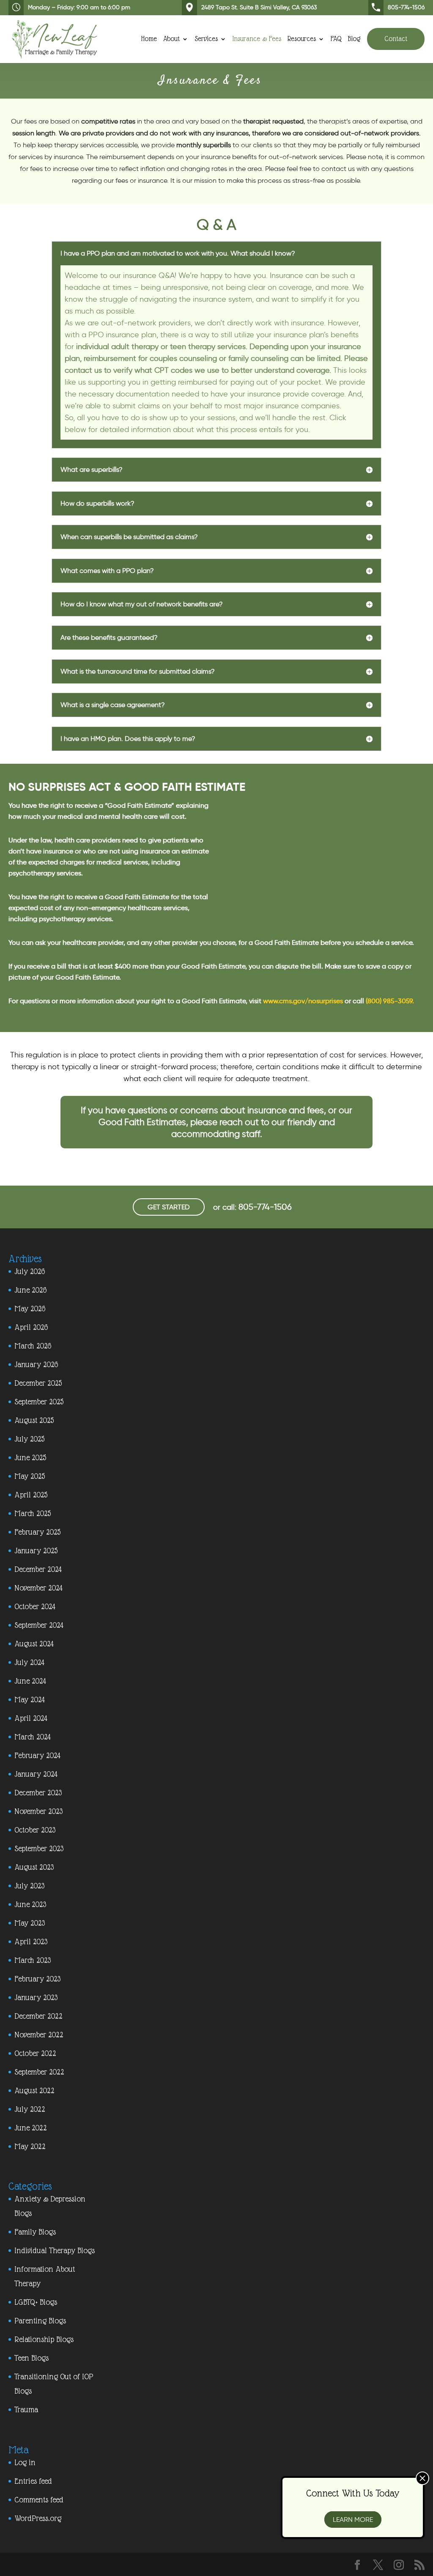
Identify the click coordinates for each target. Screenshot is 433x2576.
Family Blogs (35, 2232)
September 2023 (39, 1848)
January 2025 (36, 1551)
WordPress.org (38, 2518)
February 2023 (37, 1979)
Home (149, 39)
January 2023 (36, 1997)
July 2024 (29, 1662)
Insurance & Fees (257, 39)
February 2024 (37, 1755)
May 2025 (30, 1476)
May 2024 (30, 1699)
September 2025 (39, 1402)
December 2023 (38, 1793)
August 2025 (34, 1420)
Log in (25, 2462)
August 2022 (34, 2090)
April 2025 (31, 1495)
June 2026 (30, 1290)
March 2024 (33, 1737)
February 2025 (37, 1532)
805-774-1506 (406, 7)
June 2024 (30, 1681)
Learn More (353, 2520)
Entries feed (33, 2481)
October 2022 (35, 2053)
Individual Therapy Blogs (55, 2250)
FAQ (336, 39)
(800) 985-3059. (390, 1001)
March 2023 (33, 1960)
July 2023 (29, 1886)
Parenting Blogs (40, 2321)
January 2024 (36, 1774)
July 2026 (30, 1271)
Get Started (169, 1207)
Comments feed (39, 2500)
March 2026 (33, 1346)
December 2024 (38, 1569)
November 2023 (38, 1811)
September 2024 (39, 1625)
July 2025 (29, 1439)
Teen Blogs (32, 2358)
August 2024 (34, 1644)
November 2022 (39, 2035)
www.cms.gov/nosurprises (303, 1001)
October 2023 (35, 1830)
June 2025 (30, 1457)
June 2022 (30, 2128)
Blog (354, 39)
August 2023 (34, 1867)
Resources (302, 39)
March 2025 (33, 1513)
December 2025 (38, 1383)
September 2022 (39, 2072)
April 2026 (31, 1327)
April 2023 (31, 1942)
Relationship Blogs (44, 2339)
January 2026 (36, 1364)
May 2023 (30, 1923)
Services (206, 39)
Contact (396, 39)
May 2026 (30, 1309)
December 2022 (38, 2016)
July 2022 (30, 2109)
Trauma (26, 2409)
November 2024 (38, 1588)
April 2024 (31, 1718)
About (171, 39)
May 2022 (30, 2146)
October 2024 (35, 1606)
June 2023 (30, 1904)
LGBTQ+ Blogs (36, 2302)
